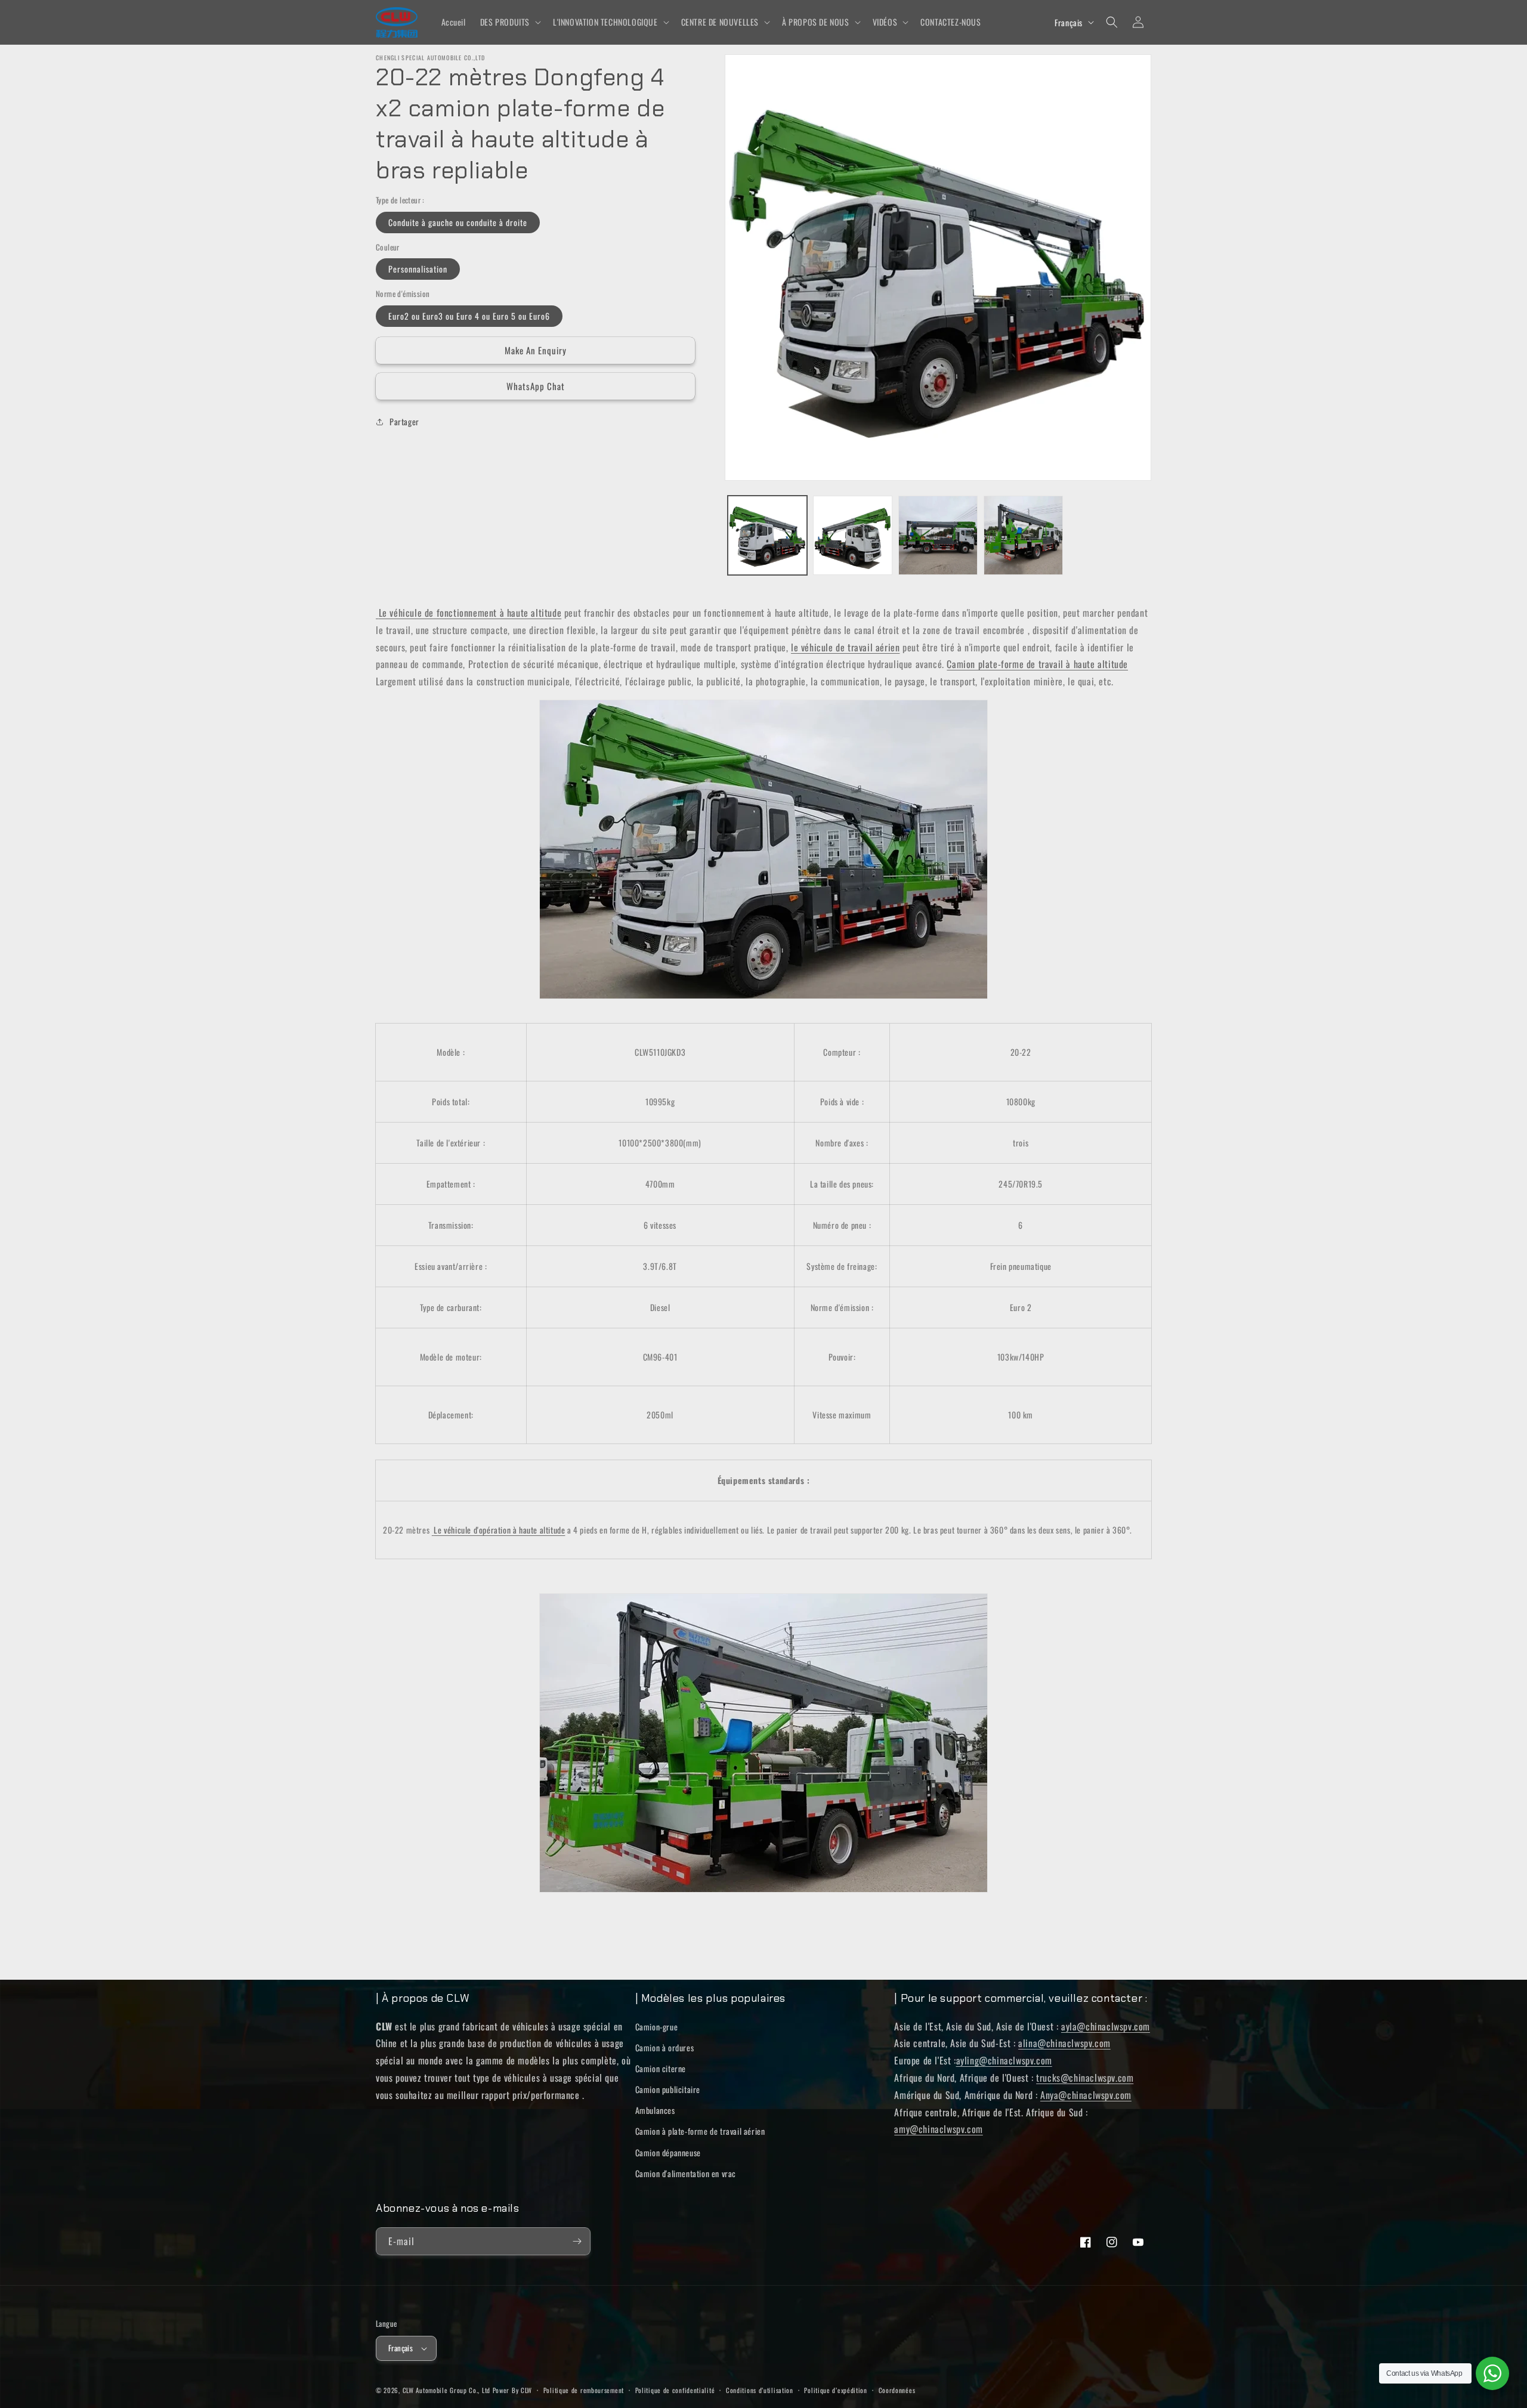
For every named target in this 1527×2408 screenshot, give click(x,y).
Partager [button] (404, 421)
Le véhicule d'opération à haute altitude (499, 1530)
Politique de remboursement (584, 2390)
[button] (509, 22)
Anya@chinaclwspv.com (1086, 2095)
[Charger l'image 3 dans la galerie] (938, 535)
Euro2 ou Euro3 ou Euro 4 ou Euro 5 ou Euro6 (469, 316)
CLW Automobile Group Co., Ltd (446, 2390)
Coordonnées (897, 2390)
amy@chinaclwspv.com (938, 2129)
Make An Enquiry (536, 350)
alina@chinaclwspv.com (1064, 2043)
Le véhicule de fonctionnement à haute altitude (470, 613)
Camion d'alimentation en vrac (686, 2173)
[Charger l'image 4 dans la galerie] (1023, 535)
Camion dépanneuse (668, 2152)
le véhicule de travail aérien (845, 647)
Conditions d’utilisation (760, 2390)
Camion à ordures (665, 2047)
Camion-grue (657, 2027)
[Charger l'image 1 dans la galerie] (767, 535)
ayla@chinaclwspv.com (1106, 2026)
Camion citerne (661, 2068)
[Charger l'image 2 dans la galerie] (853, 535)
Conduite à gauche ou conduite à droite (458, 222)
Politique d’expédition (835, 2390)
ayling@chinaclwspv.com (1004, 2060)
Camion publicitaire (668, 2089)
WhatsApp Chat (536, 386)
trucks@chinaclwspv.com (1085, 2078)
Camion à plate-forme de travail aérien (700, 2131)
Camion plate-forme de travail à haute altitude (1037, 664)
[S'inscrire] (577, 2241)
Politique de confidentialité (675, 2390)
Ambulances (655, 2110)
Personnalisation (418, 269)
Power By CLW (512, 2390)
